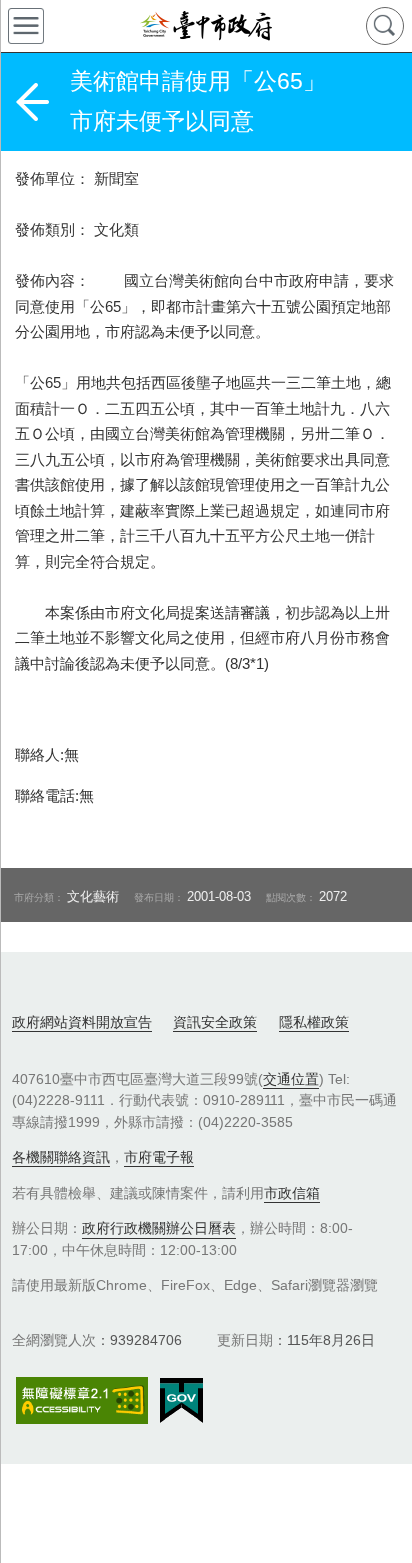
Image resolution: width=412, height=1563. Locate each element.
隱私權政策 (314, 1022)
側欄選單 (26, 26)
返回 (32, 102)
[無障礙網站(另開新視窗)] (82, 1400)
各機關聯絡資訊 (61, 1157)
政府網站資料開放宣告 (82, 1022)
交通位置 (291, 1079)
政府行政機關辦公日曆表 (159, 1228)
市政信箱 (292, 1193)
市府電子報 (159, 1157)
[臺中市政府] (206, 26)
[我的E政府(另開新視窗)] (181, 1401)
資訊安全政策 (215, 1022)
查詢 (385, 26)
